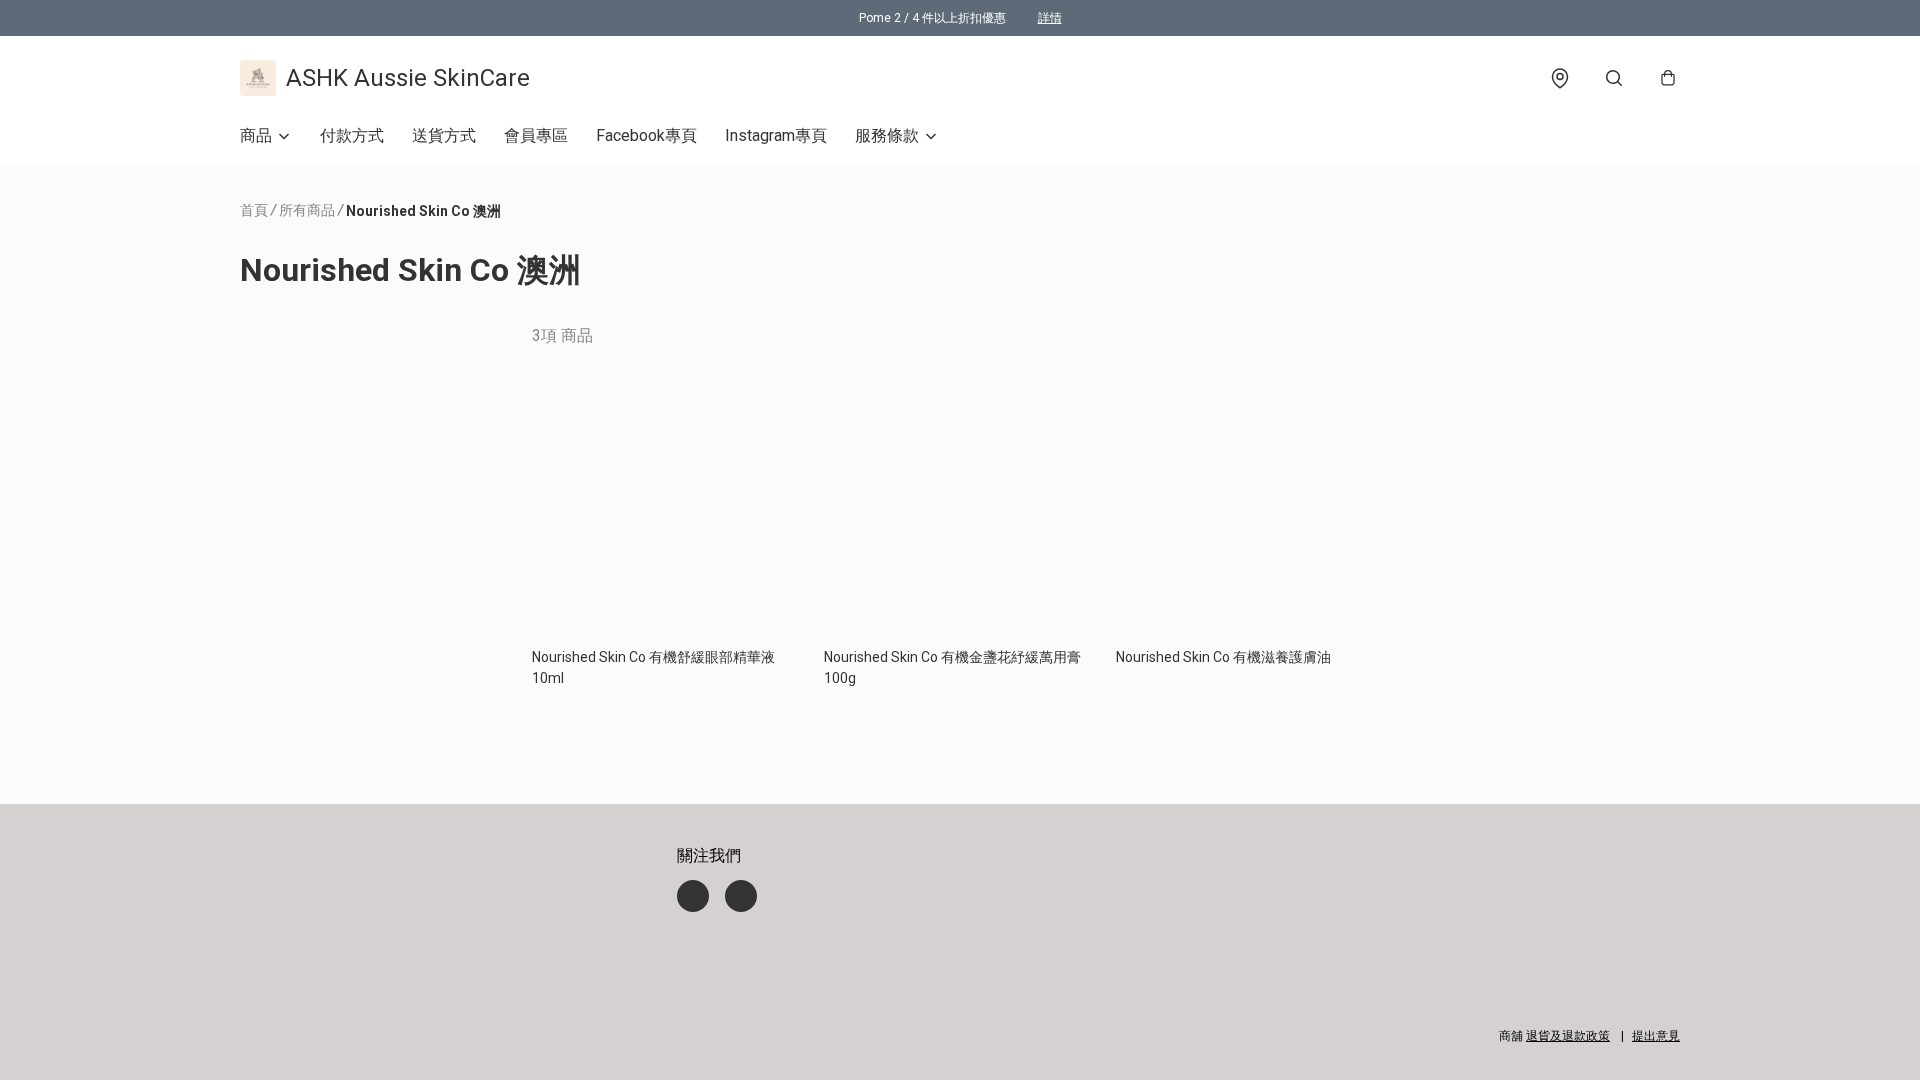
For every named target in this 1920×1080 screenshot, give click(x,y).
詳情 (1050, 18)
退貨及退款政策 (1568, 1036)
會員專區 (536, 135)
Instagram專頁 (776, 135)
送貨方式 (444, 135)
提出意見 (1656, 1036)
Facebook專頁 (646, 135)
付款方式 (352, 135)
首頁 (254, 210)
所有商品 (307, 210)
